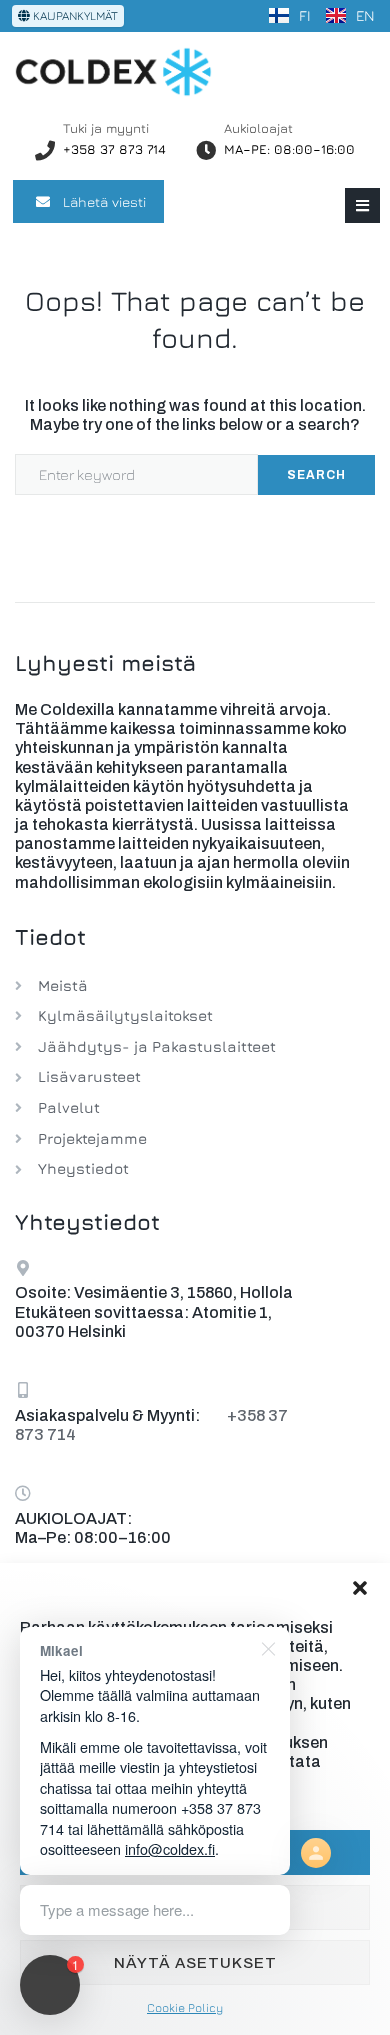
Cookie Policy (185, 2007)
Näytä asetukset (195, 1963)
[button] (360, 1588)
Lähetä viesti (104, 201)
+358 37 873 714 (114, 149)
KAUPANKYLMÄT (74, 15)
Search (316, 475)
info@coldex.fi (170, 1848)
